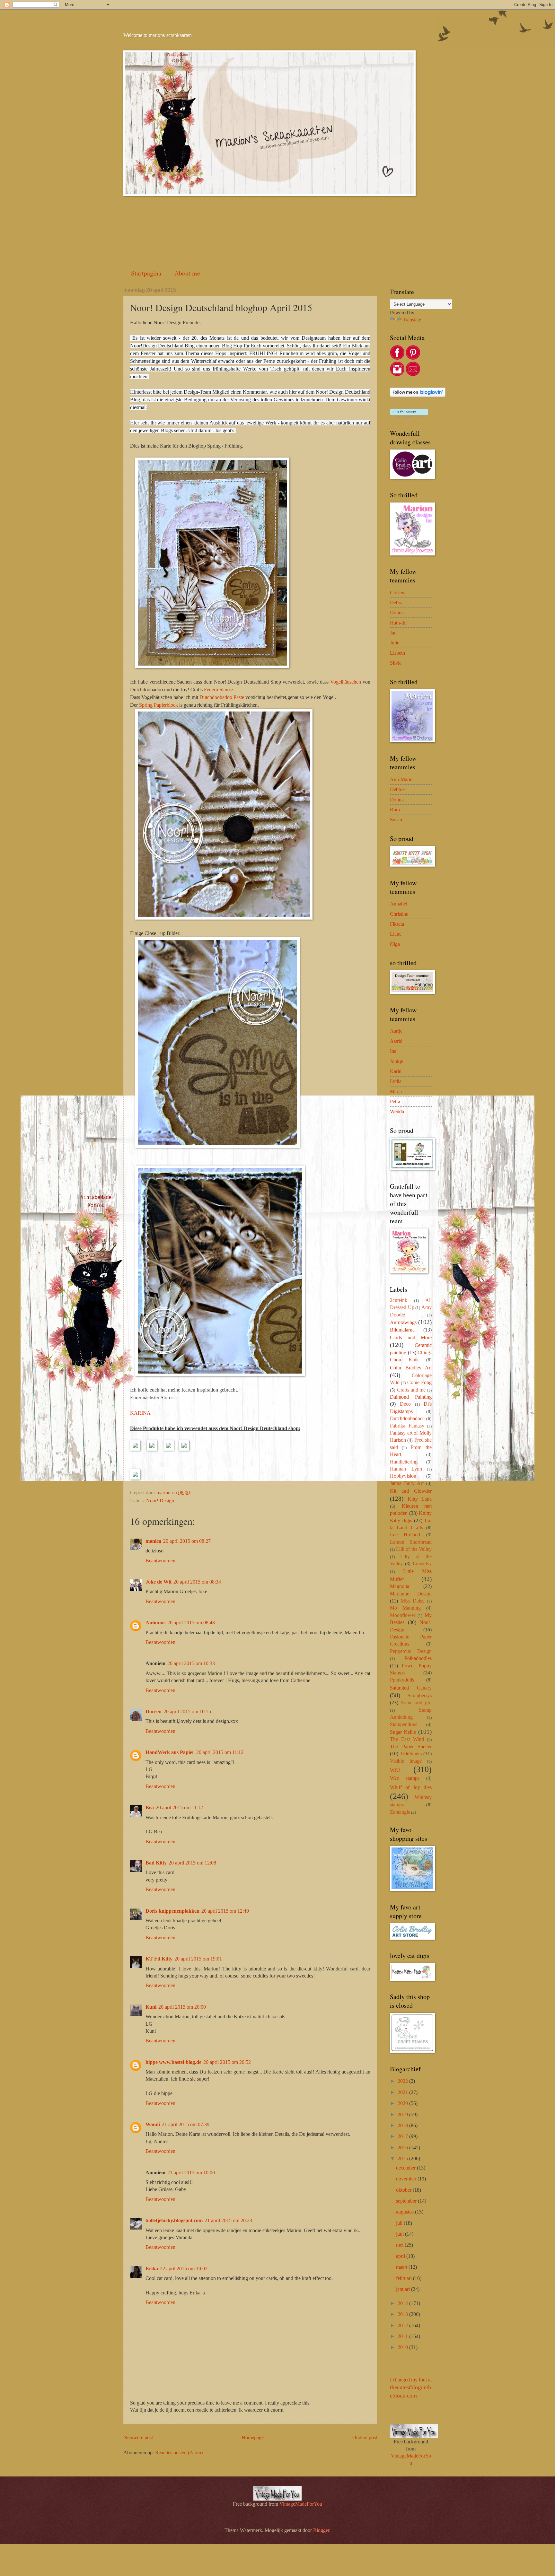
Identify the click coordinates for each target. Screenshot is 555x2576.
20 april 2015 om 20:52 (227, 2062)
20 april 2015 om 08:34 (197, 1582)
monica (153, 1541)
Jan (393, 633)
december (406, 2168)
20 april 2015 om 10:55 (187, 1712)
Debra (396, 603)
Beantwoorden (160, 1561)
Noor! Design (160, 1501)
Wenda (397, 1111)
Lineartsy (422, 1563)
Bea (150, 1808)
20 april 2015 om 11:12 (220, 1752)
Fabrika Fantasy (407, 1426)
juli (400, 2223)
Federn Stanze (218, 690)
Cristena (398, 593)
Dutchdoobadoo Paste (222, 697)
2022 (403, 2081)
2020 (403, 2103)
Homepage (253, 2437)
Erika (152, 2269)
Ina (393, 1051)
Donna (397, 612)
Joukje (396, 1061)
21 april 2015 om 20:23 (228, 2220)
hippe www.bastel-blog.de (173, 2062)
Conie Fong (419, 1382)
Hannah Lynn (406, 1469)
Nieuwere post (138, 2437)
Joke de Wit (159, 1582)
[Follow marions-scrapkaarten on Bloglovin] (418, 395)
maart (402, 2267)
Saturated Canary (411, 1688)
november (407, 2179)
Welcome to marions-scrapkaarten (158, 35)
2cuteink (399, 1300)
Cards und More (411, 1337)
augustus (405, 2212)
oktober (404, 2190)
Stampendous (404, 1724)
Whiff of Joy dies (411, 1787)
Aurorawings (403, 1322)
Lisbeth (397, 653)
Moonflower (403, 1615)
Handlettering (404, 1462)
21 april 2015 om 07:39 (186, 2124)
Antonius (155, 1623)
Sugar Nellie (403, 1732)
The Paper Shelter (411, 1746)
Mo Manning (405, 1608)
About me (187, 273)
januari (404, 2289)
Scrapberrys (420, 1695)
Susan (396, 820)
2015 (403, 2158)
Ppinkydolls (402, 1680)
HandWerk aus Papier (170, 1752)
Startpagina (146, 273)
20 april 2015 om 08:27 (187, 1541)
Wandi (153, 2124)
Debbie (397, 789)
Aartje (396, 1031)
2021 (403, 2092)
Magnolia (400, 1586)
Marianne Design (411, 1594)
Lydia (396, 1081)
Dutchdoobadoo (406, 1418)
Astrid (396, 1041)
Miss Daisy (413, 1601)
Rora (395, 810)
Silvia (396, 663)
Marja (396, 1092)
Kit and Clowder (411, 1491)
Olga (395, 944)
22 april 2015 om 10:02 (184, 2269)
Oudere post (365, 2437)
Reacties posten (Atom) (179, 2453)
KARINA (140, 1413)
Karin (396, 1071)
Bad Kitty (156, 1863)
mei (400, 2245)
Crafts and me (411, 1390)
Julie (395, 643)
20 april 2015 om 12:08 (192, 1863)
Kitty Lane (420, 1499)
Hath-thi (398, 623)
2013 (403, 2314)
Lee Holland (405, 1535)
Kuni (151, 2007)
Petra (395, 1101)
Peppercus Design (411, 1651)
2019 (403, 2114)
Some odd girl (416, 1703)
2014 (403, 2303)
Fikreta (397, 924)
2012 (403, 2325)
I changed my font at (411, 2388)
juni (401, 2234)
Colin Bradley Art (411, 1368)
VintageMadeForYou (300, 2504)
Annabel (399, 904)
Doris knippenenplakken (172, 1911)
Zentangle (400, 1812)
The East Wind (407, 1739)
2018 (403, 2125)
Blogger (321, 2530)
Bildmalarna (402, 1330)
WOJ (395, 1770)
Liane (396, 934)
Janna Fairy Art (407, 1483)
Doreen (154, 1712)
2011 (403, 2336)
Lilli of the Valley (414, 1549)
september (407, 2201)
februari (405, 2278)
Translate (412, 320)
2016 (403, 2148)
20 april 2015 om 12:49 (225, 1911)
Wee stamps (405, 1778)
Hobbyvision (403, 1476)
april (401, 2256)
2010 (403, 2347)
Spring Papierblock (159, 705)
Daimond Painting (411, 1397)
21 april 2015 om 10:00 (191, 2173)
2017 (403, 2136)
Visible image (406, 1761)
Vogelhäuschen (346, 682)
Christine (399, 914)
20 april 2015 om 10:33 (191, 1663)
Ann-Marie (401, 779)
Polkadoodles (418, 1658)
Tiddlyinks (411, 1754)
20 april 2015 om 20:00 (182, 2007)
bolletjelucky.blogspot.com (174, 2220)
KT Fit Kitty (159, 1959)
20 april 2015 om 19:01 (198, 1959)
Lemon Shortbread (411, 1542)
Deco (405, 1404)
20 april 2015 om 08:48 (191, 1623)
